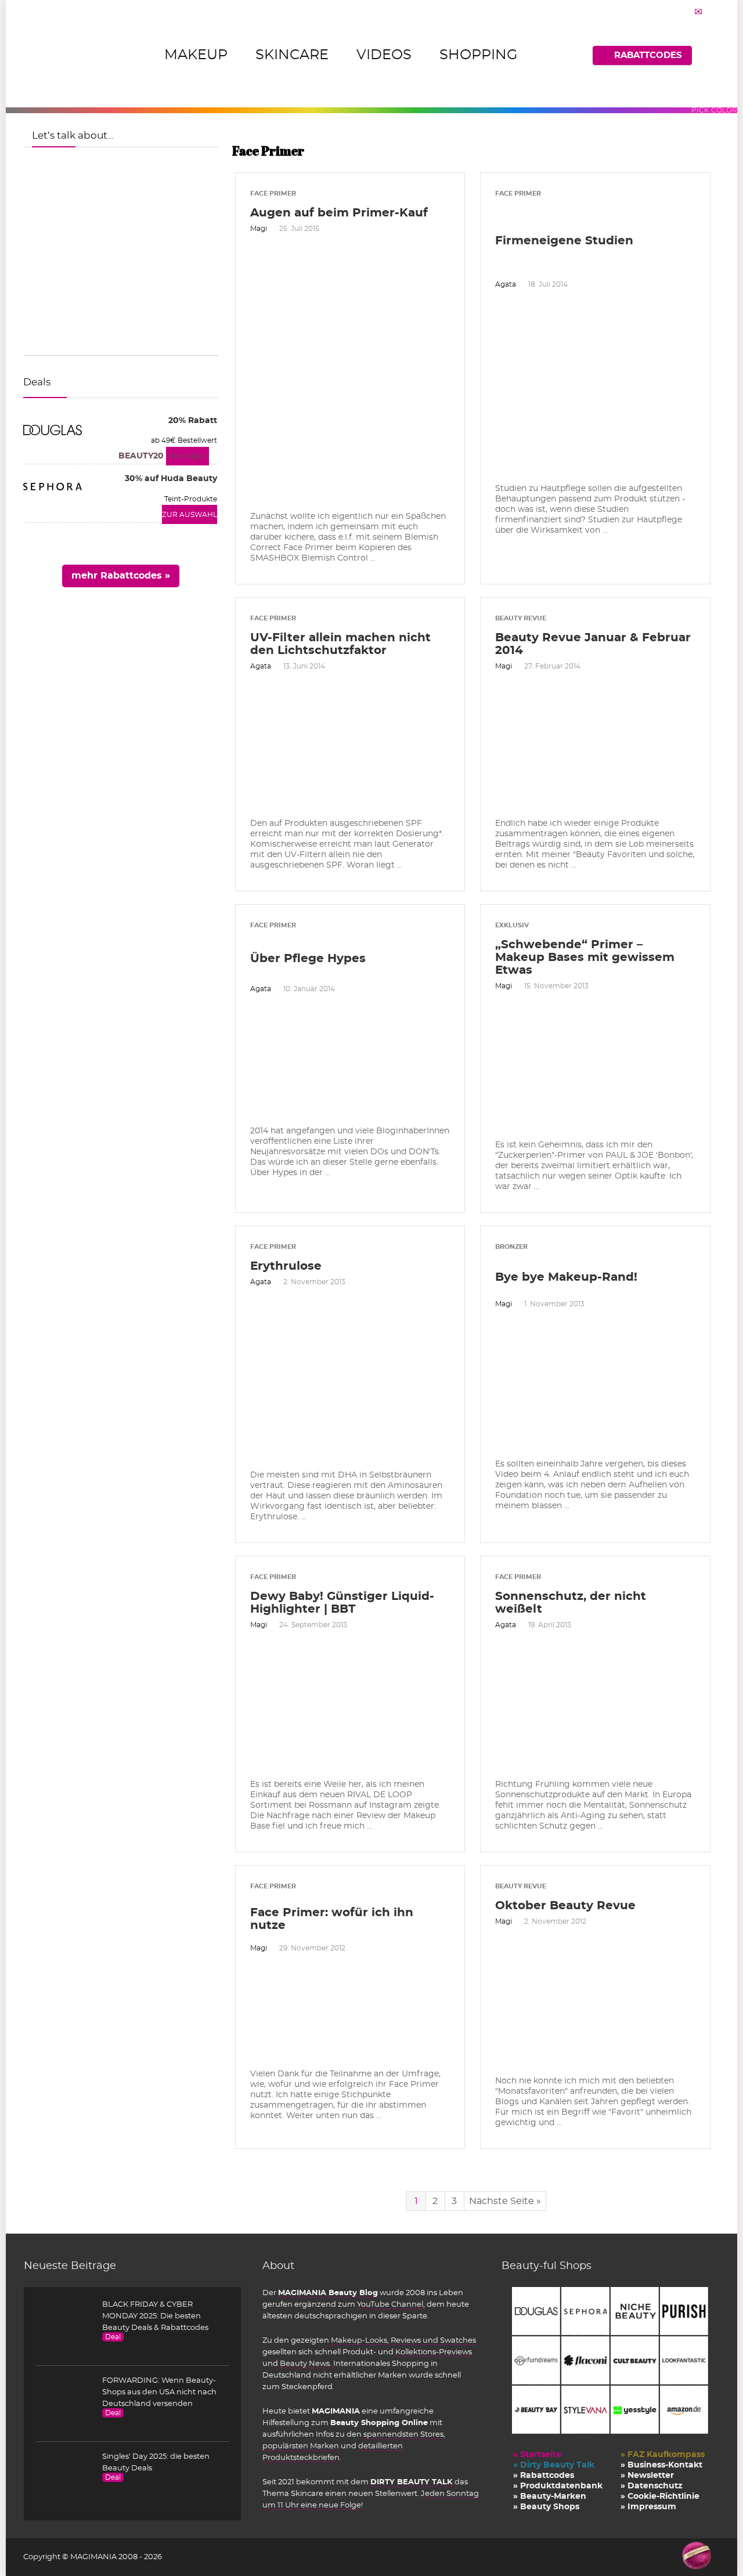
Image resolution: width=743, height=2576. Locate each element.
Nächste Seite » (505, 2201)
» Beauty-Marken (550, 2496)
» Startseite (537, 2455)
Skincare (292, 55)
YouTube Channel (390, 2304)
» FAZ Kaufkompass (663, 2455)
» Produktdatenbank (558, 2486)
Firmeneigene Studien (564, 241)
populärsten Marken (301, 2446)
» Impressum (648, 2507)
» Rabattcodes (544, 2476)
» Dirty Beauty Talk (554, 2465)
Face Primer (273, 194)
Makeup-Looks (359, 2340)
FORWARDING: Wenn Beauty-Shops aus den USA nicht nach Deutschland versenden (159, 2392)
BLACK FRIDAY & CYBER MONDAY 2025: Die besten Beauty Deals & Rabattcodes (155, 2316)
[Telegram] (698, 12)
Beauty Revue (521, 618)
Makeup (196, 55)
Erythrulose (286, 1266)
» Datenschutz (652, 2486)
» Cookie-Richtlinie (660, 2496)
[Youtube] (684, 12)
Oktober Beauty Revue (565, 1906)
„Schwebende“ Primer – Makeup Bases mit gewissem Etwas (585, 958)
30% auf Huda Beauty (171, 479)
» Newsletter (647, 2476)
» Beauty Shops (546, 2507)
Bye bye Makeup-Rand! (566, 1277)
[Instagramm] (669, 12)
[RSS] (713, 12)
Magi (259, 229)
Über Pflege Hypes (308, 959)
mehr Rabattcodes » (121, 576)
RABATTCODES (648, 55)
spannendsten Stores (403, 2434)
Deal (113, 2337)
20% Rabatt (193, 421)
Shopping (479, 55)
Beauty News (305, 2364)
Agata (506, 284)
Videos (384, 55)
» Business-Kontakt (661, 2465)
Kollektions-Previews (434, 2352)
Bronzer (511, 1247)
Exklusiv (512, 925)
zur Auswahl (190, 515)
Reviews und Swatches (433, 2340)
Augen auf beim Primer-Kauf (339, 213)
